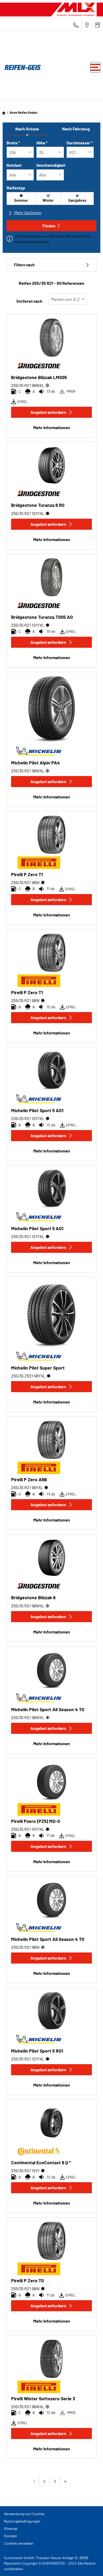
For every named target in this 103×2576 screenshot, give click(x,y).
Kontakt (10, 2536)
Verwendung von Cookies (24, 2514)
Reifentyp (16, 188)
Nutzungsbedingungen (22, 2521)
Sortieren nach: (30, 301)
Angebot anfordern (48, 412)
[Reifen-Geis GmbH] (21, 67)
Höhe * (42, 143)
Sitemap (11, 2528)
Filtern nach (24, 265)
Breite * (13, 143)
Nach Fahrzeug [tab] (76, 129)
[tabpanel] (51, 193)
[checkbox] (21, 198)
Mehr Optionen (27, 212)
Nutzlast (14, 165)
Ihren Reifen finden (24, 112)
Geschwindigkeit (51, 165)
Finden (49, 226)
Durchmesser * (80, 143)
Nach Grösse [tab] (27, 129)
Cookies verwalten (19, 2543)
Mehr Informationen (52, 427)
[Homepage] (4, 112)
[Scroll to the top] (89, 2565)
